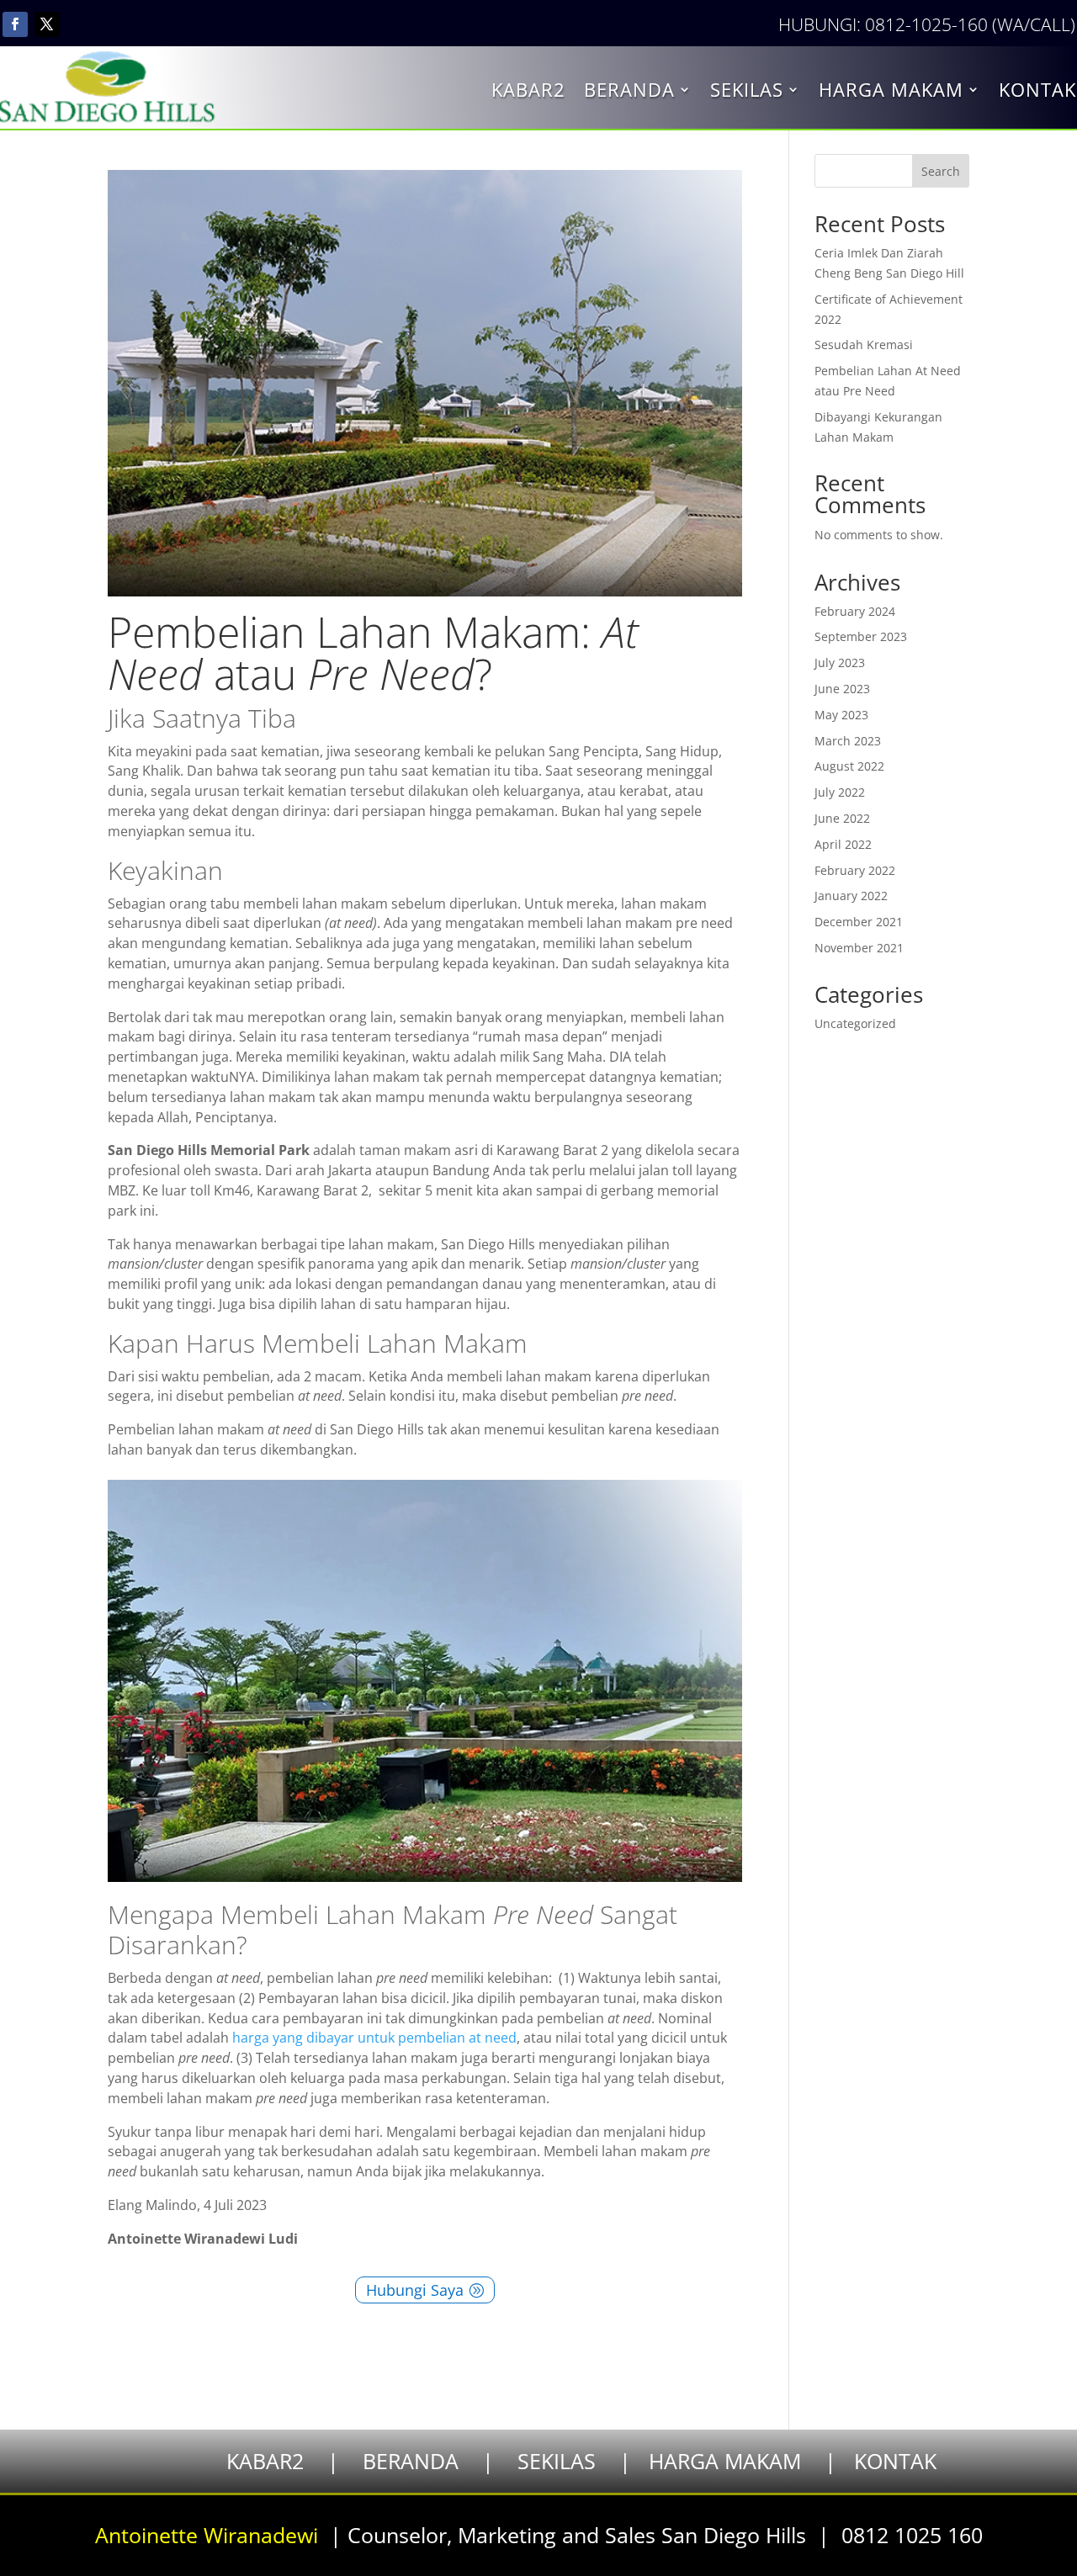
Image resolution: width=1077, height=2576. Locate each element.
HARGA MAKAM (725, 2461)
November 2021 (859, 948)
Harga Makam (891, 93)
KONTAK (895, 2461)
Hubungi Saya (415, 2290)
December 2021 (859, 922)
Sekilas (747, 93)
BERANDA (411, 2461)
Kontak (1037, 93)
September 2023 (861, 636)
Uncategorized (855, 1023)
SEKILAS (557, 2461)
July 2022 (840, 792)
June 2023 (842, 689)
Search (941, 171)
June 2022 (842, 818)
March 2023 (848, 741)
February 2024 (855, 611)
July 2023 (840, 663)
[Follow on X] (47, 24)
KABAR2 (265, 2461)
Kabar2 (528, 93)
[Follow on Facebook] (15, 24)
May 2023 (841, 715)
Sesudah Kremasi (864, 345)
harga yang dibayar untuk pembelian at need (374, 2038)
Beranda (629, 93)
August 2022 (849, 766)
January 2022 (851, 896)
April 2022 (843, 844)
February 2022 (855, 870)
